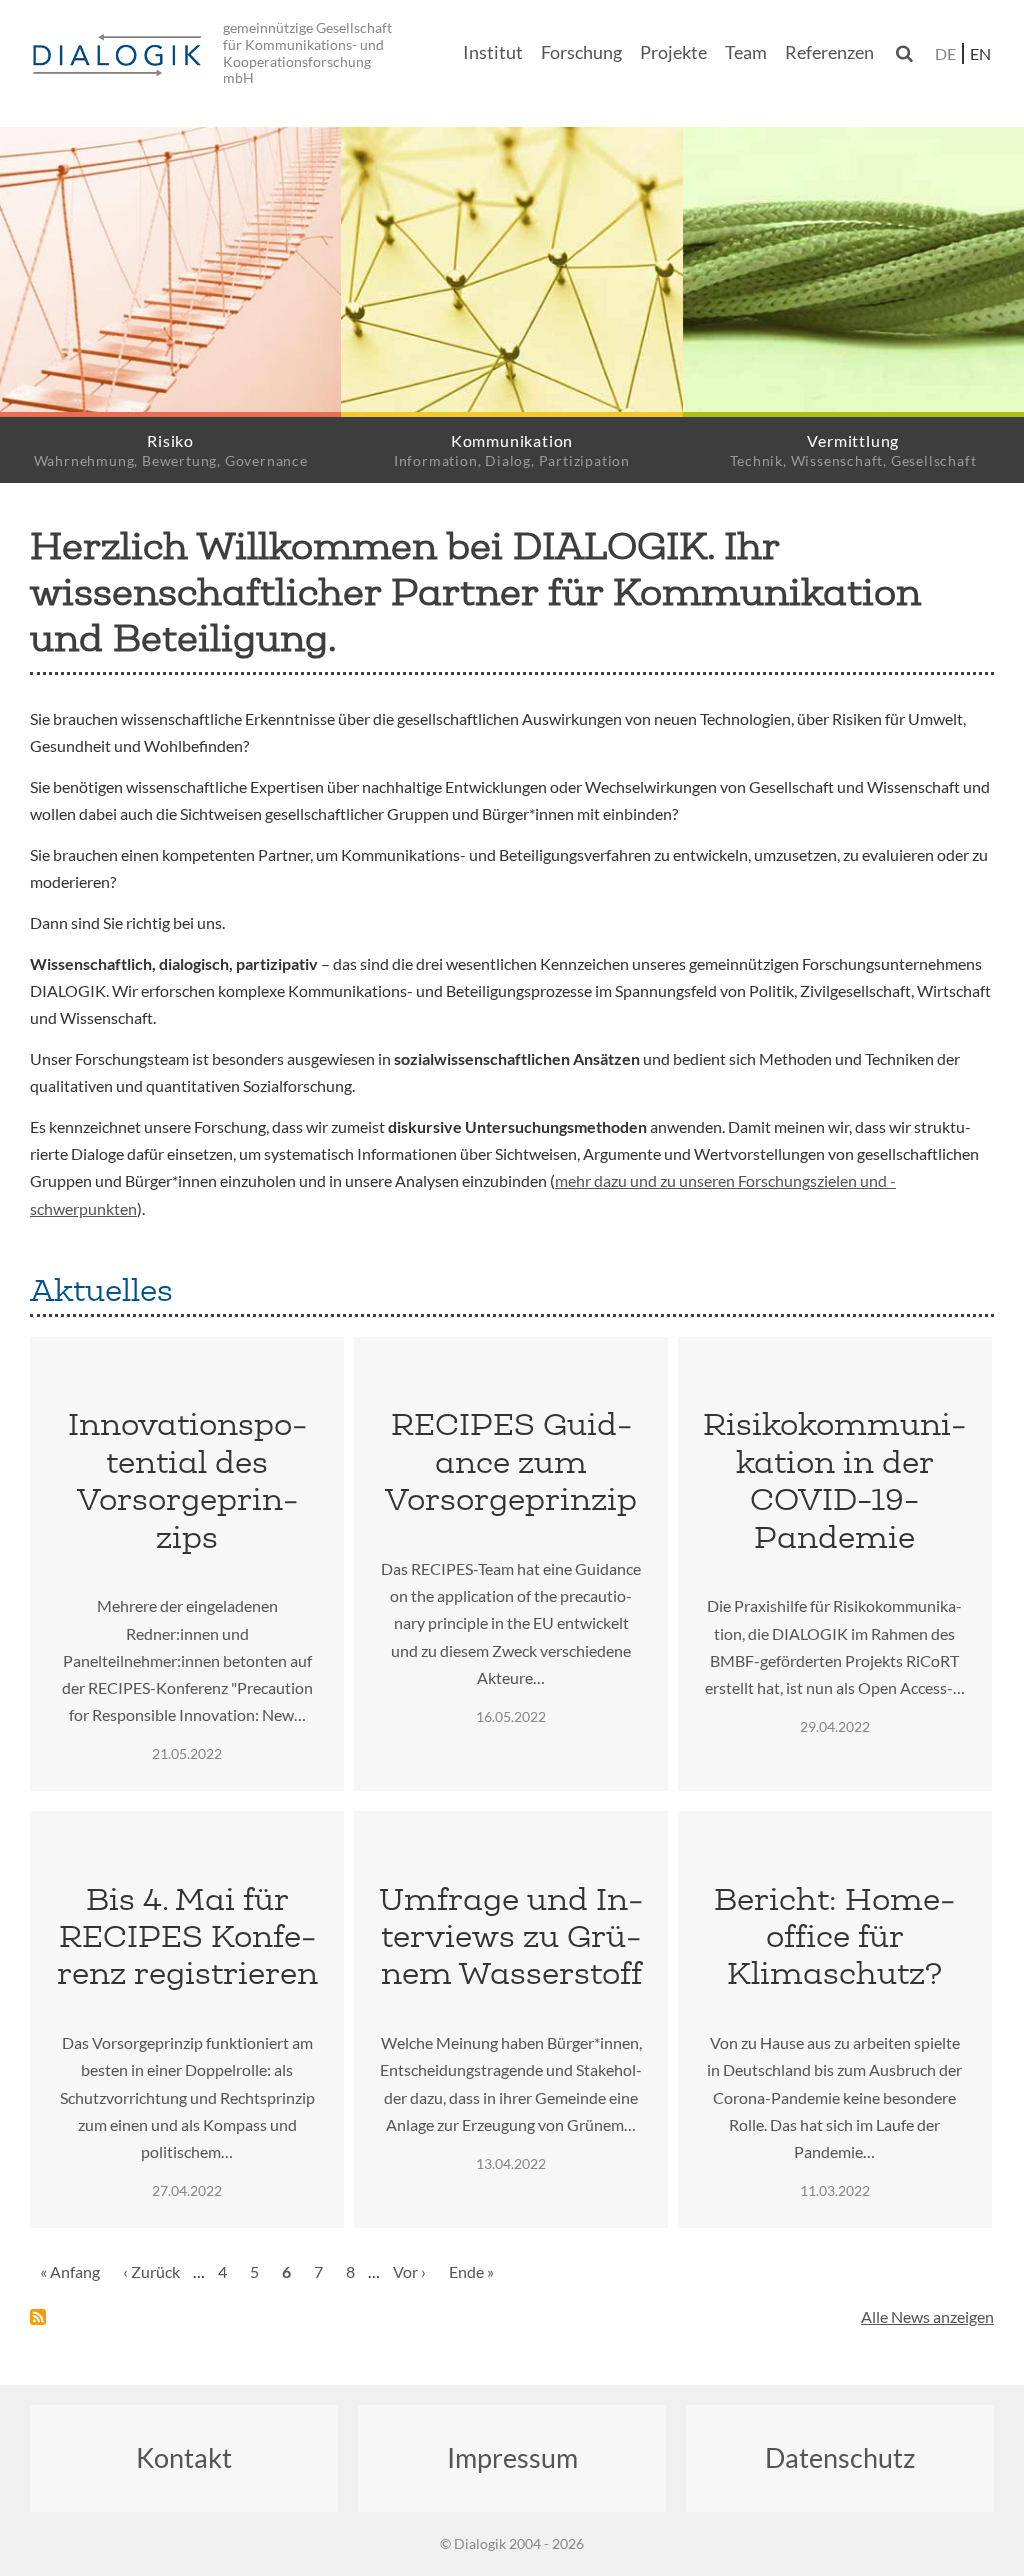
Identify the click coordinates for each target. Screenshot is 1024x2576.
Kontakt (184, 2457)
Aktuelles (101, 1290)
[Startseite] (120, 56)
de (945, 53)
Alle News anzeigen (927, 2316)
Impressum (512, 2457)
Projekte (673, 52)
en (980, 53)
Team (746, 52)
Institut (493, 52)
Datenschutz (840, 2457)
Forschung (581, 52)
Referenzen (829, 52)
